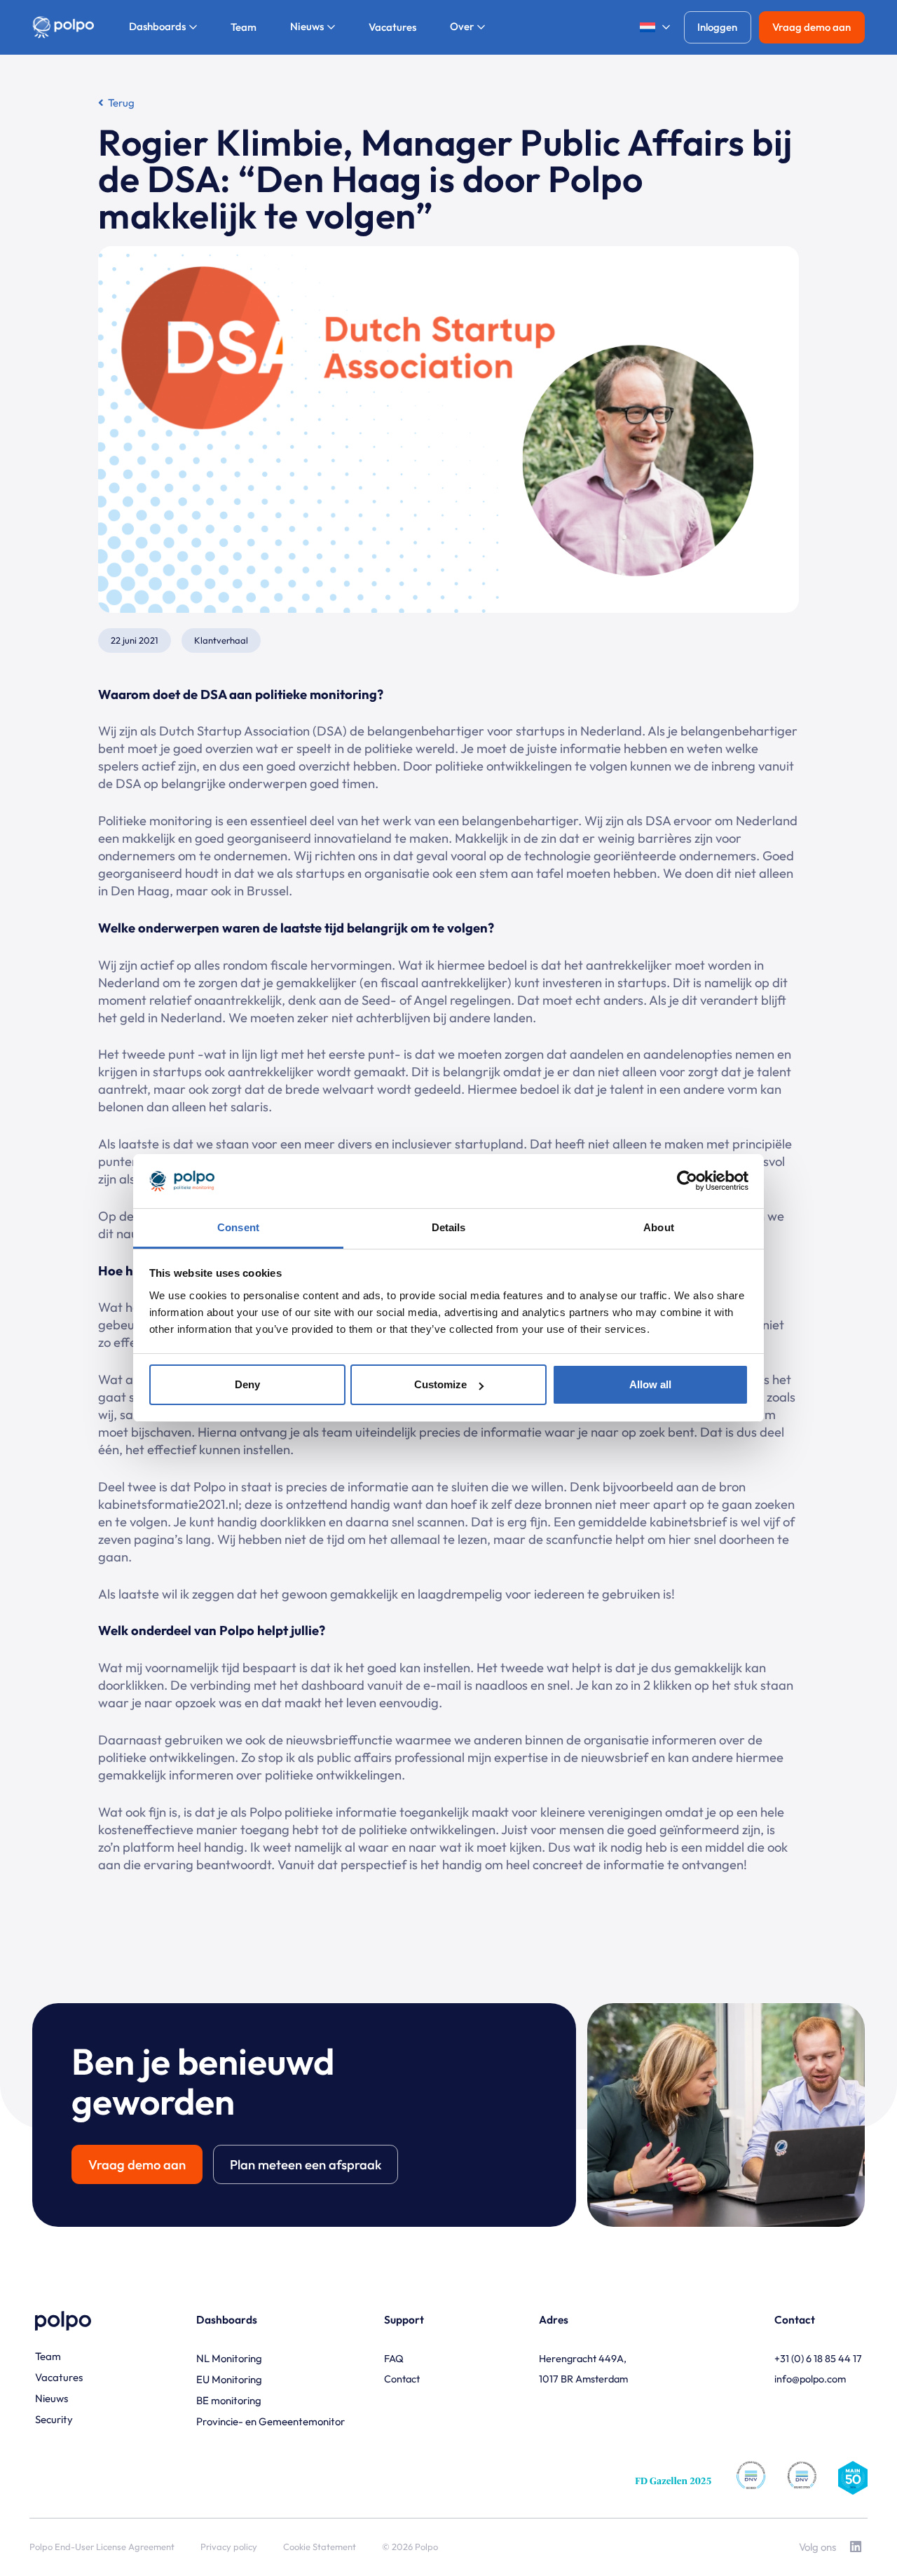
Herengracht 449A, (583, 2358)
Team (48, 2356)
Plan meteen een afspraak (306, 2164)
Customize (440, 1384)
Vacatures (59, 2377)
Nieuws (52, 2398)
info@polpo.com (810, 2379)
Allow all (650, 1384)
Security (54, 2419)
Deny (247, 1384)
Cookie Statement (320, 2547)
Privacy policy (229, 2547)
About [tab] (659, 1227)
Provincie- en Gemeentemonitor (271, 2421)
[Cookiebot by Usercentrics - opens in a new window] (687, 1181)
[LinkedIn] (855, 2547)
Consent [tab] (238, 1227)
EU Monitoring (229, 2379)
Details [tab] (449, 1227)
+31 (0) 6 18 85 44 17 (818, 2358)
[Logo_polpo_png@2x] (63, 28)
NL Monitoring (229, 2358)
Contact (402, 2379)
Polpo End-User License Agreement (102, 2547)
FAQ (394, 2358)
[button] (650, 28)
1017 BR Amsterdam (583, 2379)
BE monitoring (229, 2400)
